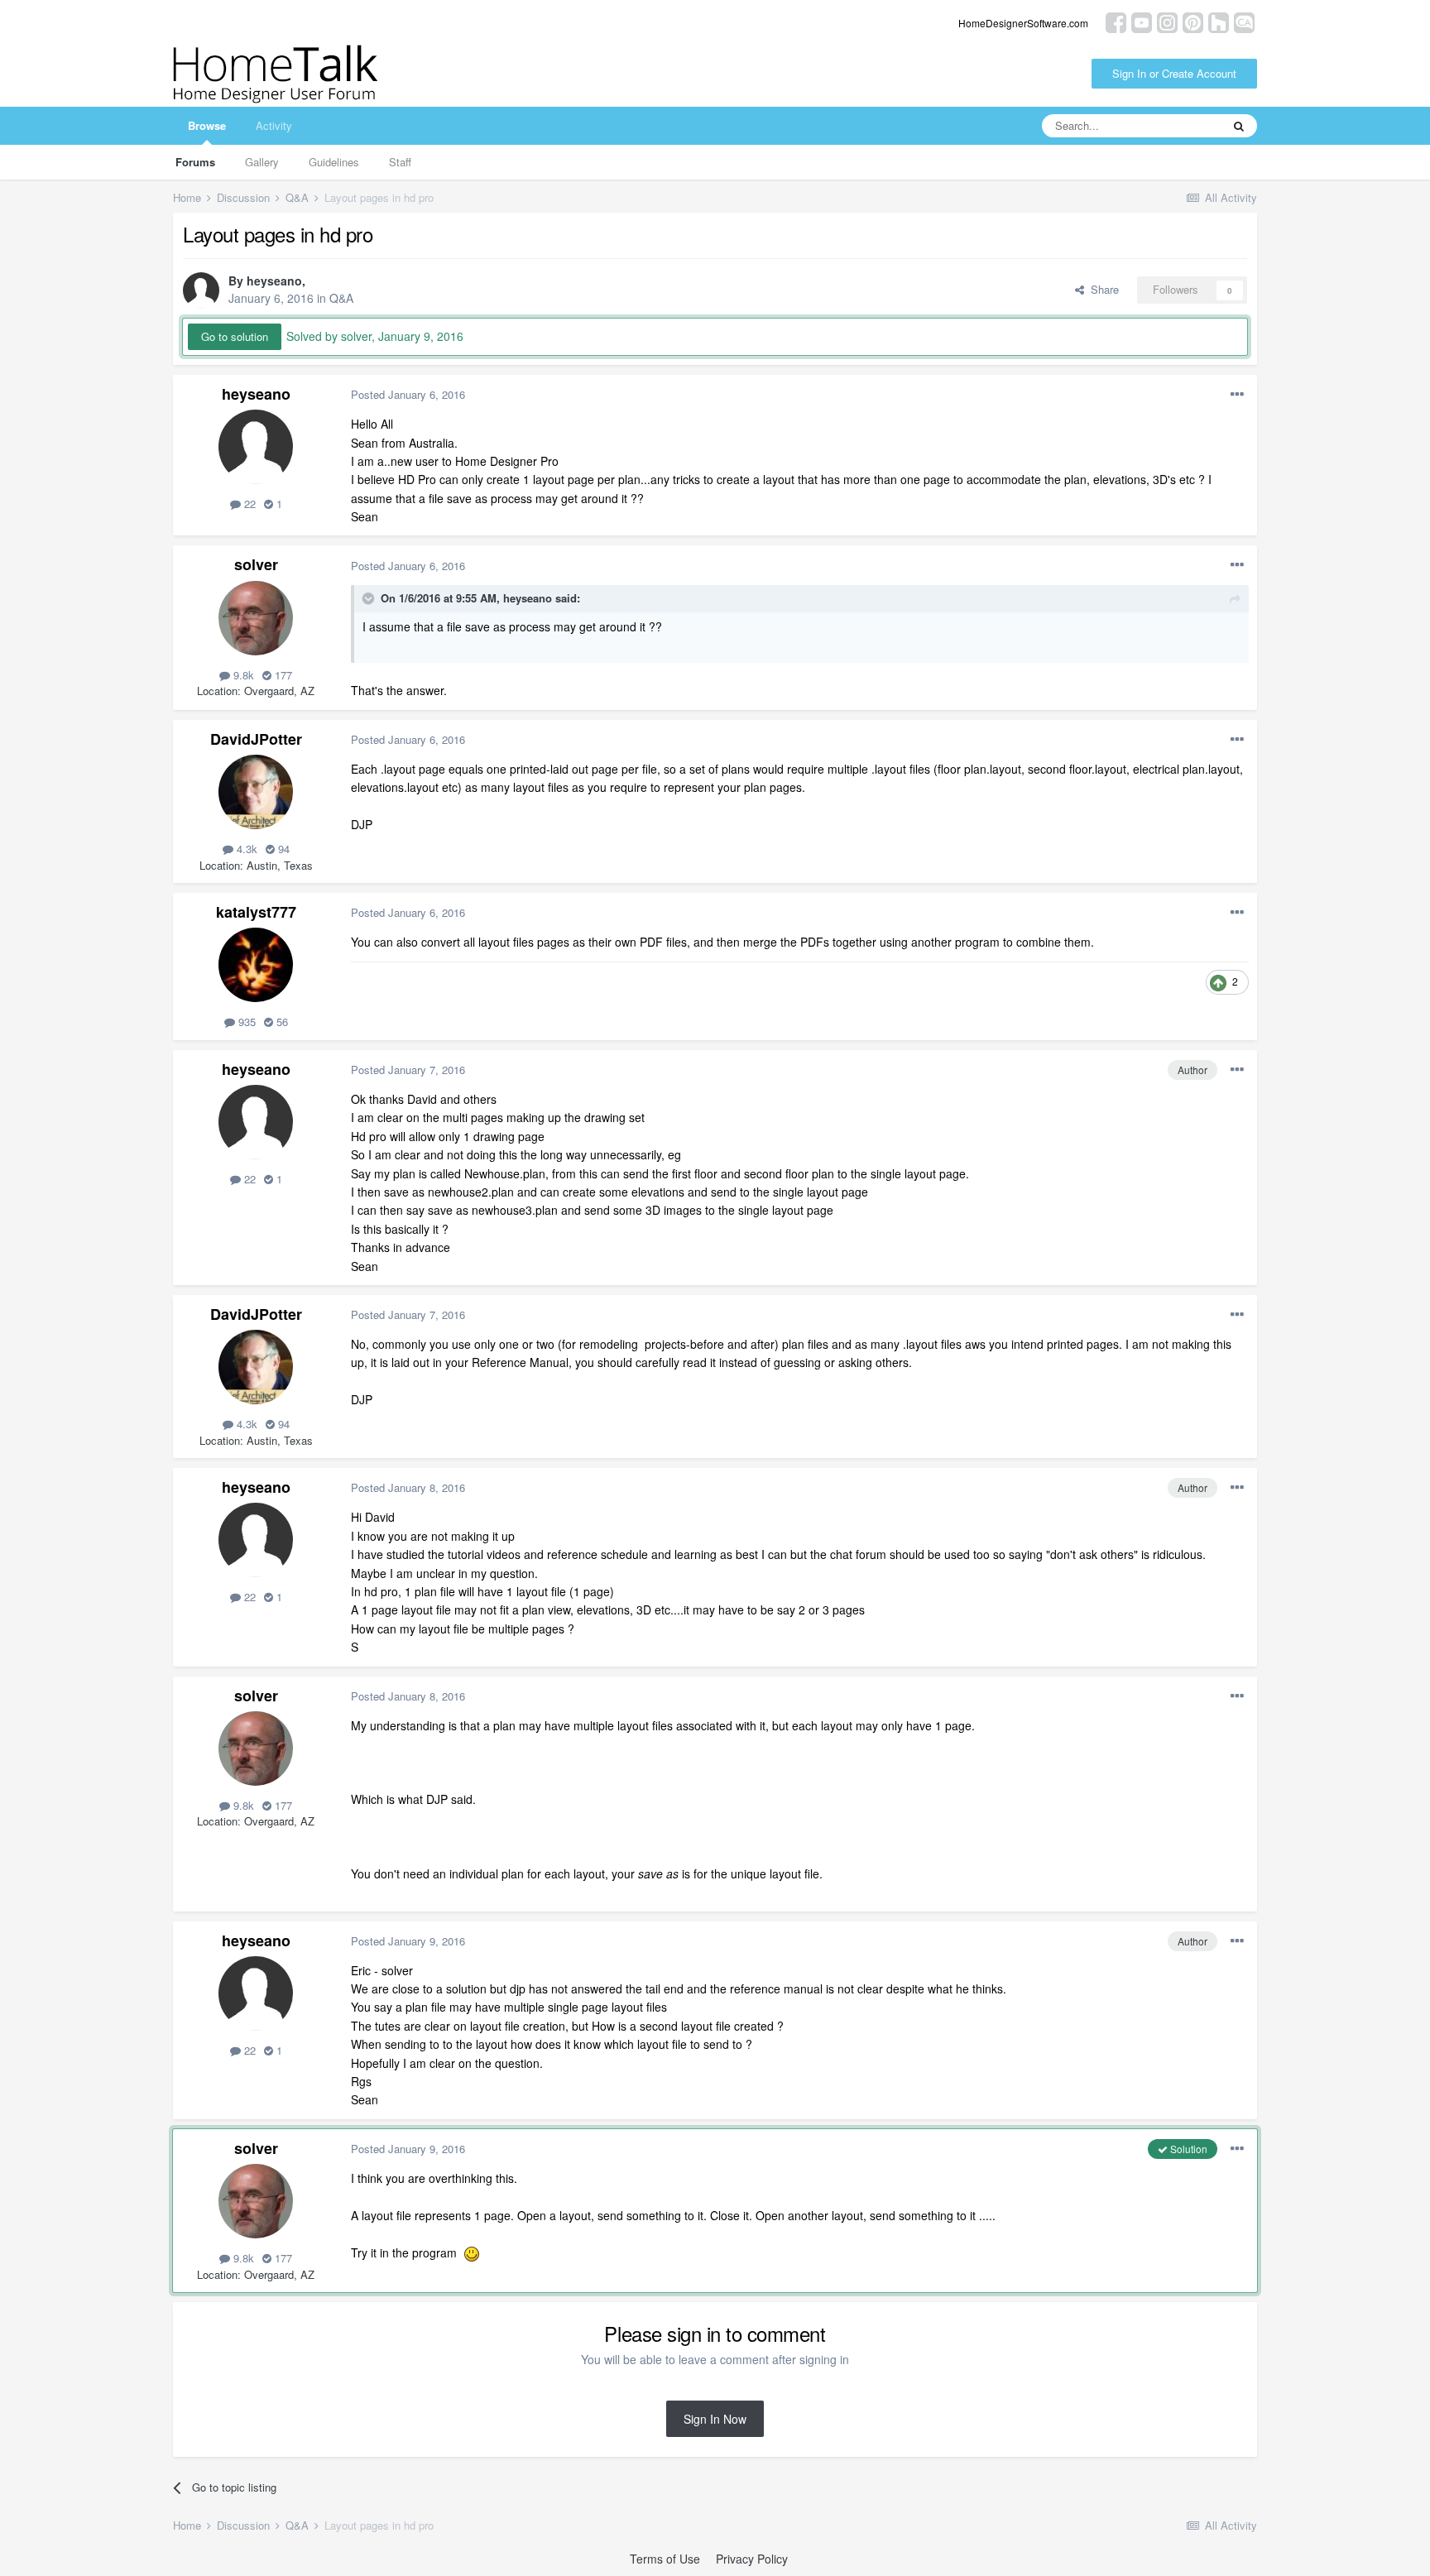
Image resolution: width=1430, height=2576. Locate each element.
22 (248, 504)
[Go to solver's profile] (256, 618)
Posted (408, 394)
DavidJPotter (256, 739)
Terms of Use (665, 2559)
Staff (400, 162)
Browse (207, 125)
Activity (274, 125)
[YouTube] (1142, 21)
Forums (195, 162)
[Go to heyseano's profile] (201, 290)
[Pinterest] (1193, 21)
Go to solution (235, 336)
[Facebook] (1116, 21)
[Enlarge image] (472, 2252)
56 (281, 1022)
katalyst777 (256, 912)
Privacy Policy (752, 2559)
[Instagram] (1167, 21)
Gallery (262, 162)
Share (1101, 289)
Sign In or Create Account (1174, 73)
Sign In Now (715, 2419)
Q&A (341, 298)
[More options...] (1237, 395)
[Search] (1239, 126)
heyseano (274, 281)
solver (256, 564)
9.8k (242, 675)
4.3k (245, 849)
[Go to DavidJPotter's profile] (256, 792)
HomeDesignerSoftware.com (1023, 23)
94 (282, 849)
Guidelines (334, 162)
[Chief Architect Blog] (1244, 21)
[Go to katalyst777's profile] (256, 965)
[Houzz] (1219, 21)
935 (245, 1022)
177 (282, 675)
